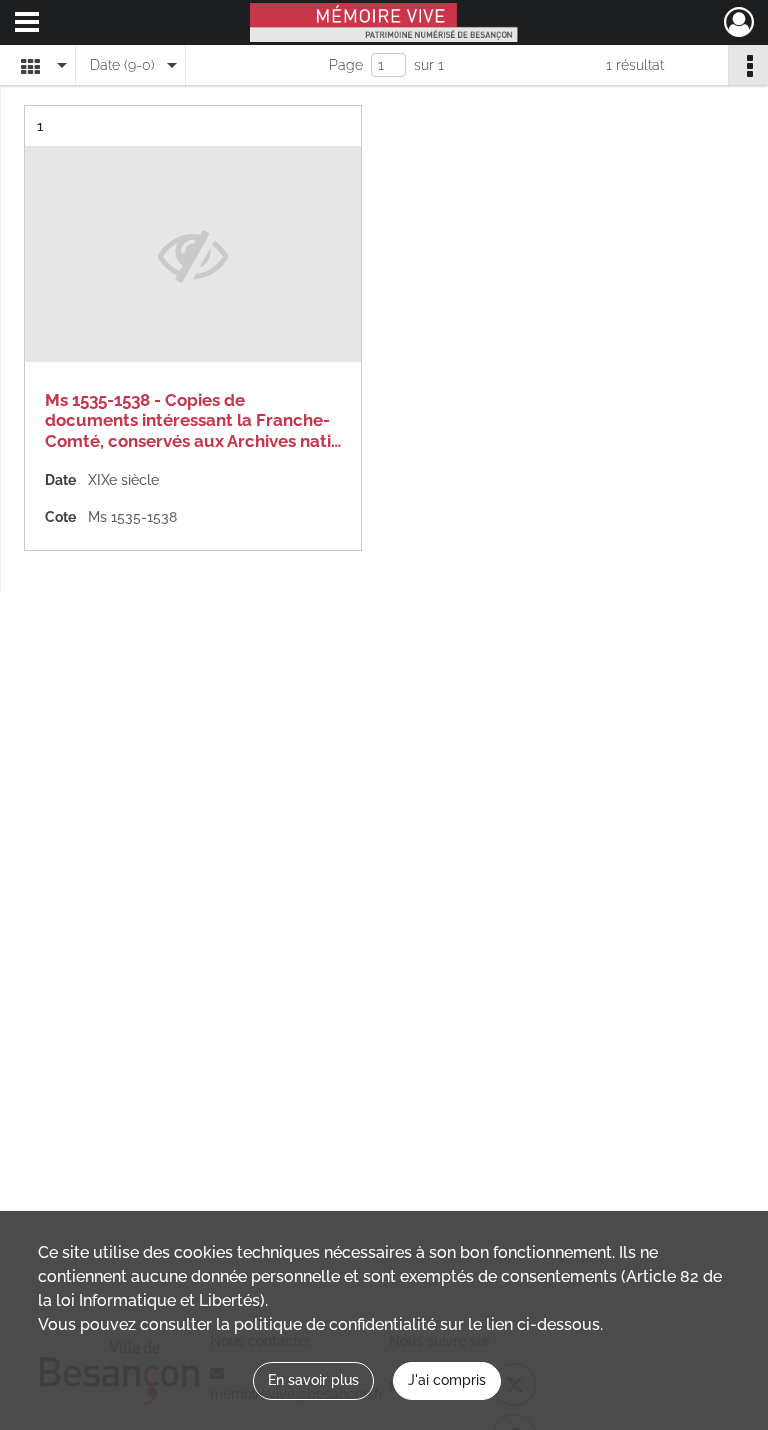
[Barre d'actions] (748, 65)
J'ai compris (447, 1380)
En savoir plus (313, 1380)
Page (346, 65)
